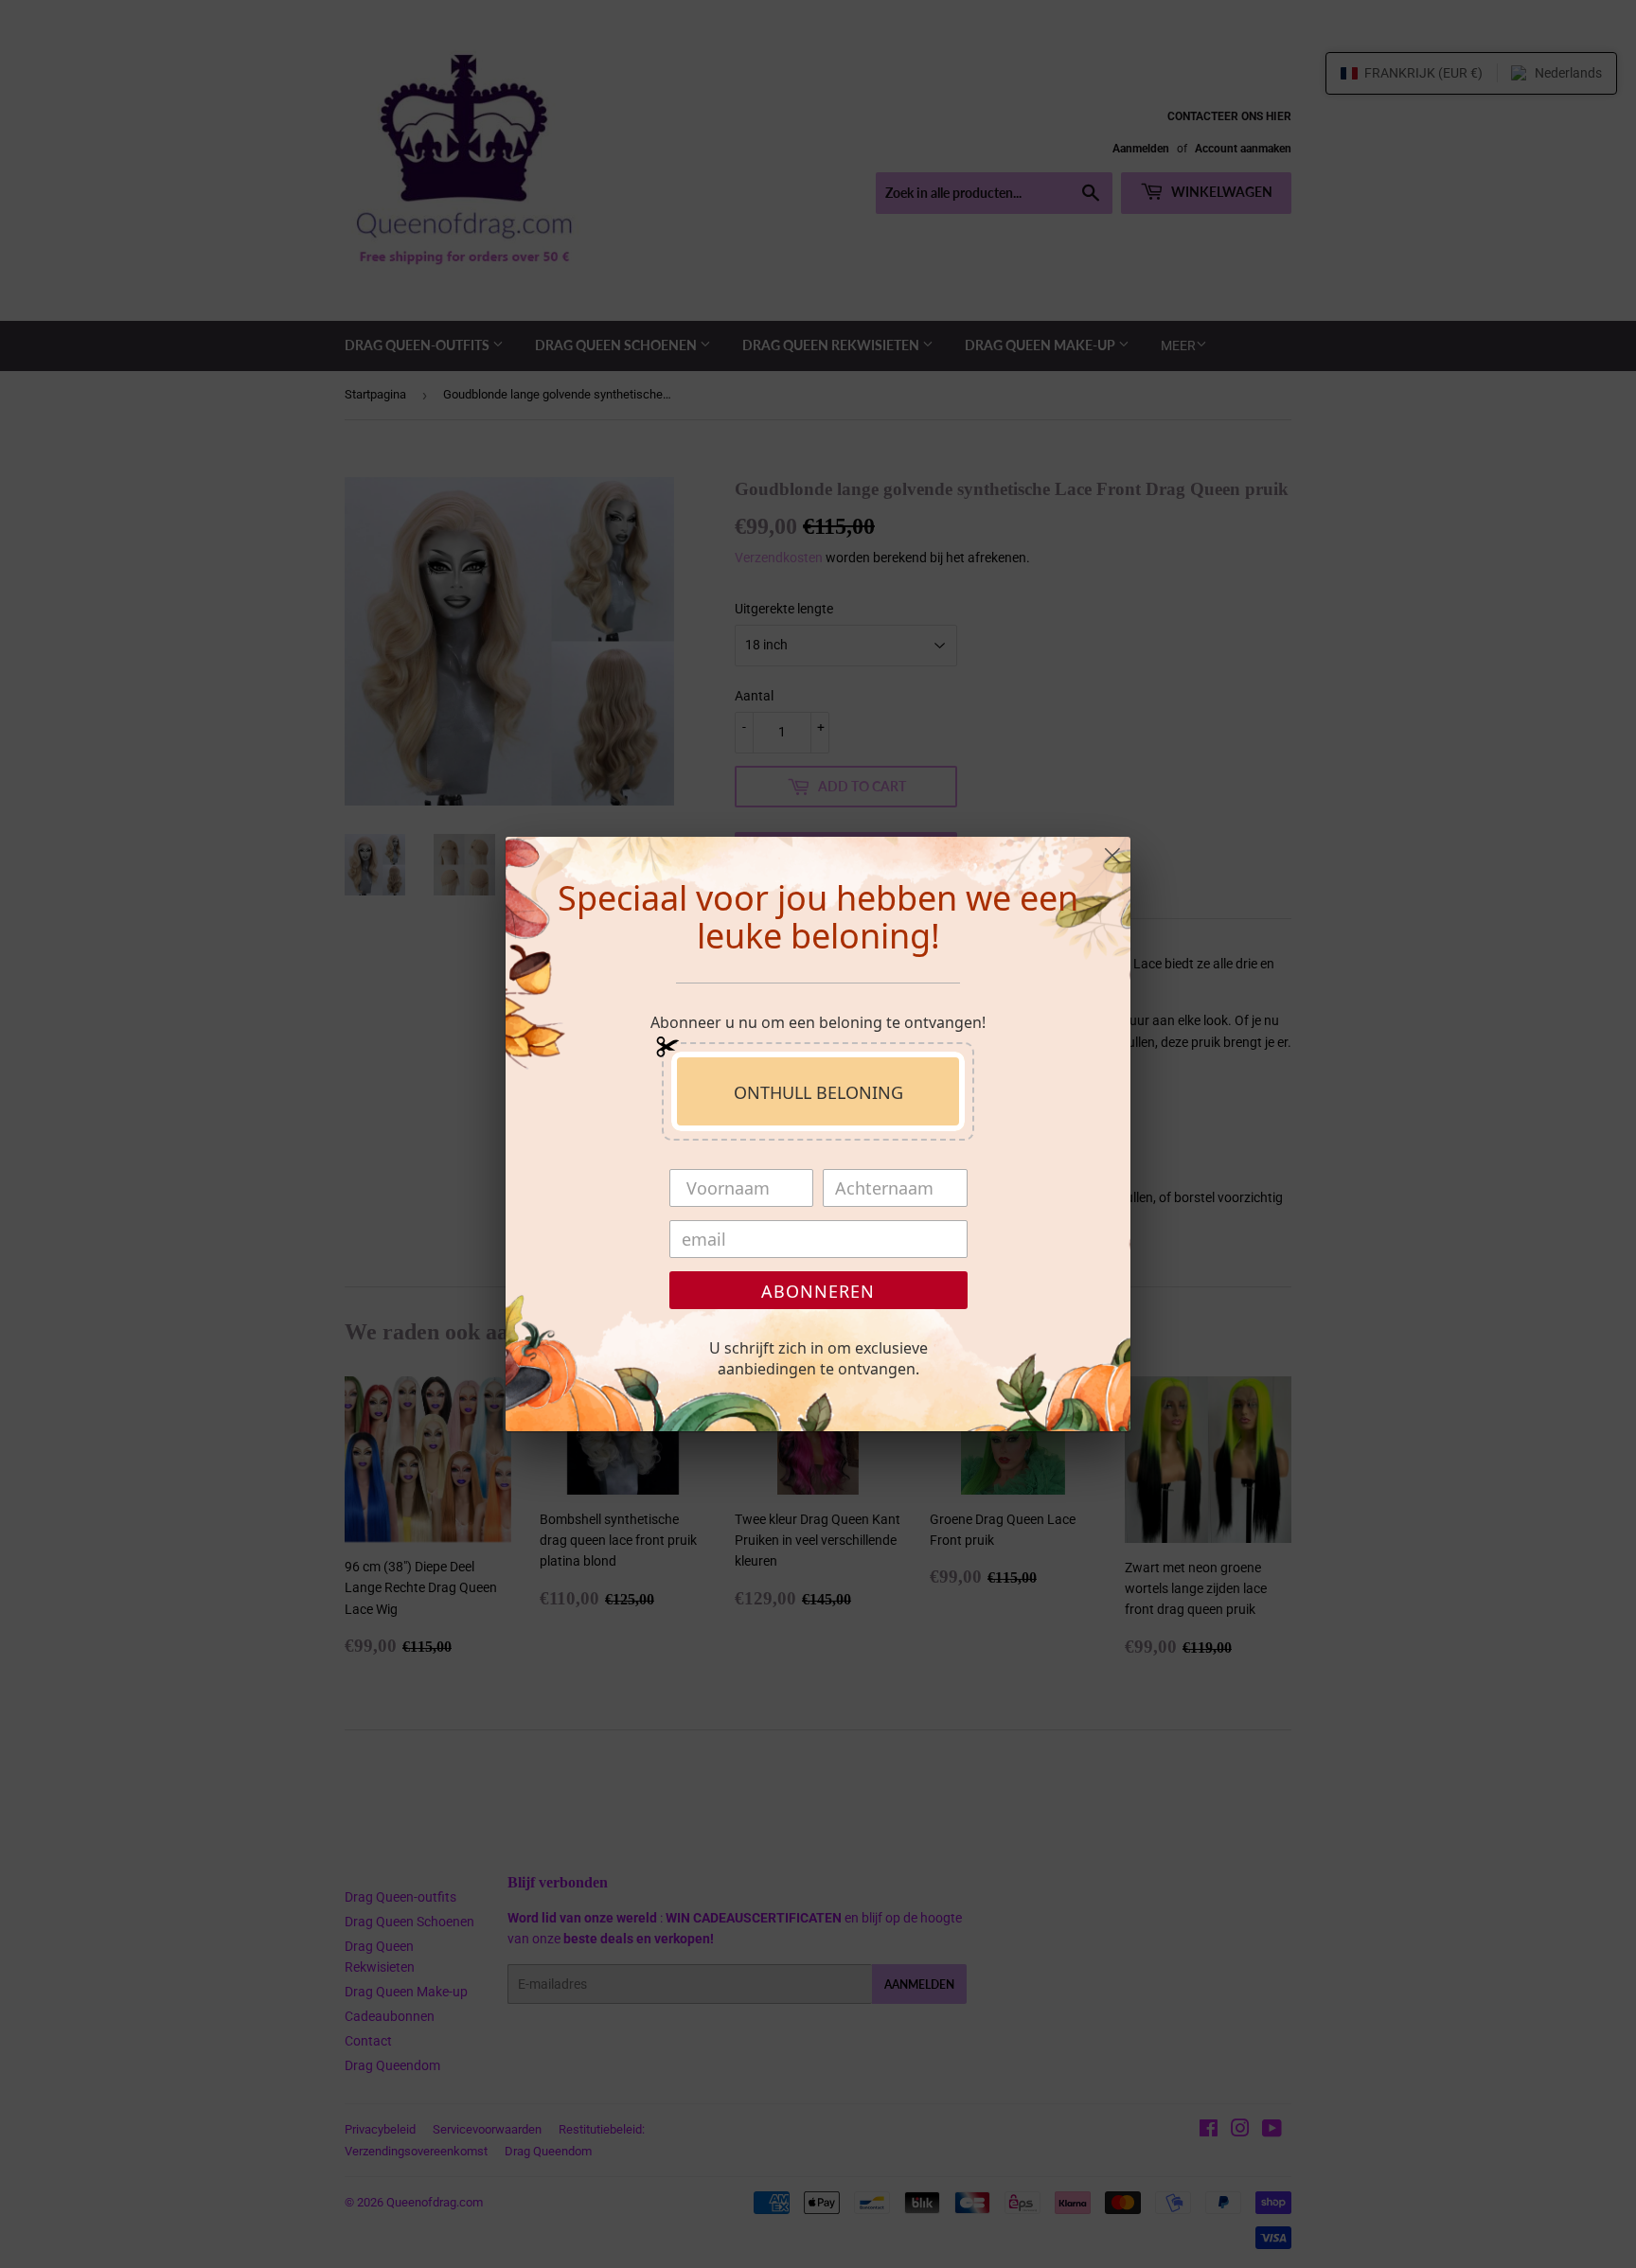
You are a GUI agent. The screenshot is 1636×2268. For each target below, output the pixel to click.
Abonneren (818, 1291)
